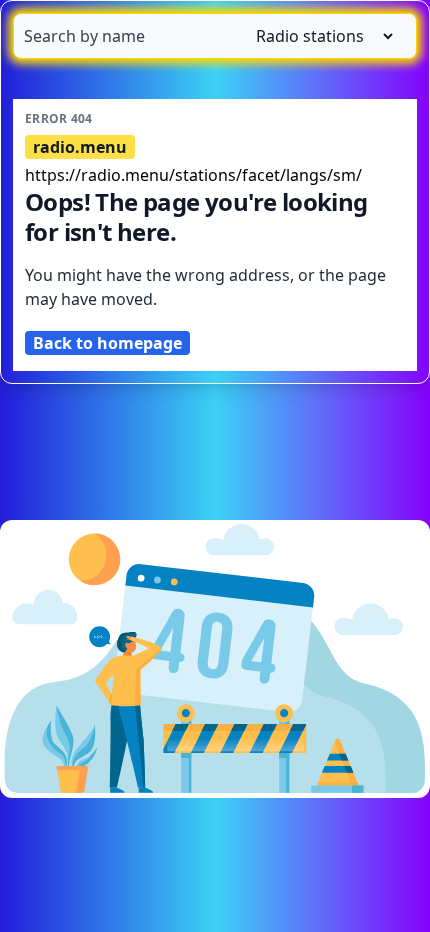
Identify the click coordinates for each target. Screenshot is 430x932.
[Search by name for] (215, 36)
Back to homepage (107, 343)
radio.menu (80, 147)
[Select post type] (316, 36)
